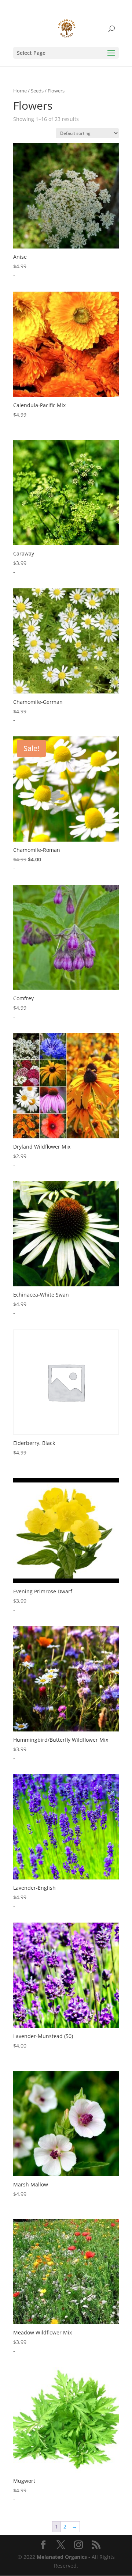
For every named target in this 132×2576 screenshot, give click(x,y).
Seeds (37, 91)
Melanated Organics (62, 2557)
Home (20, 91)
